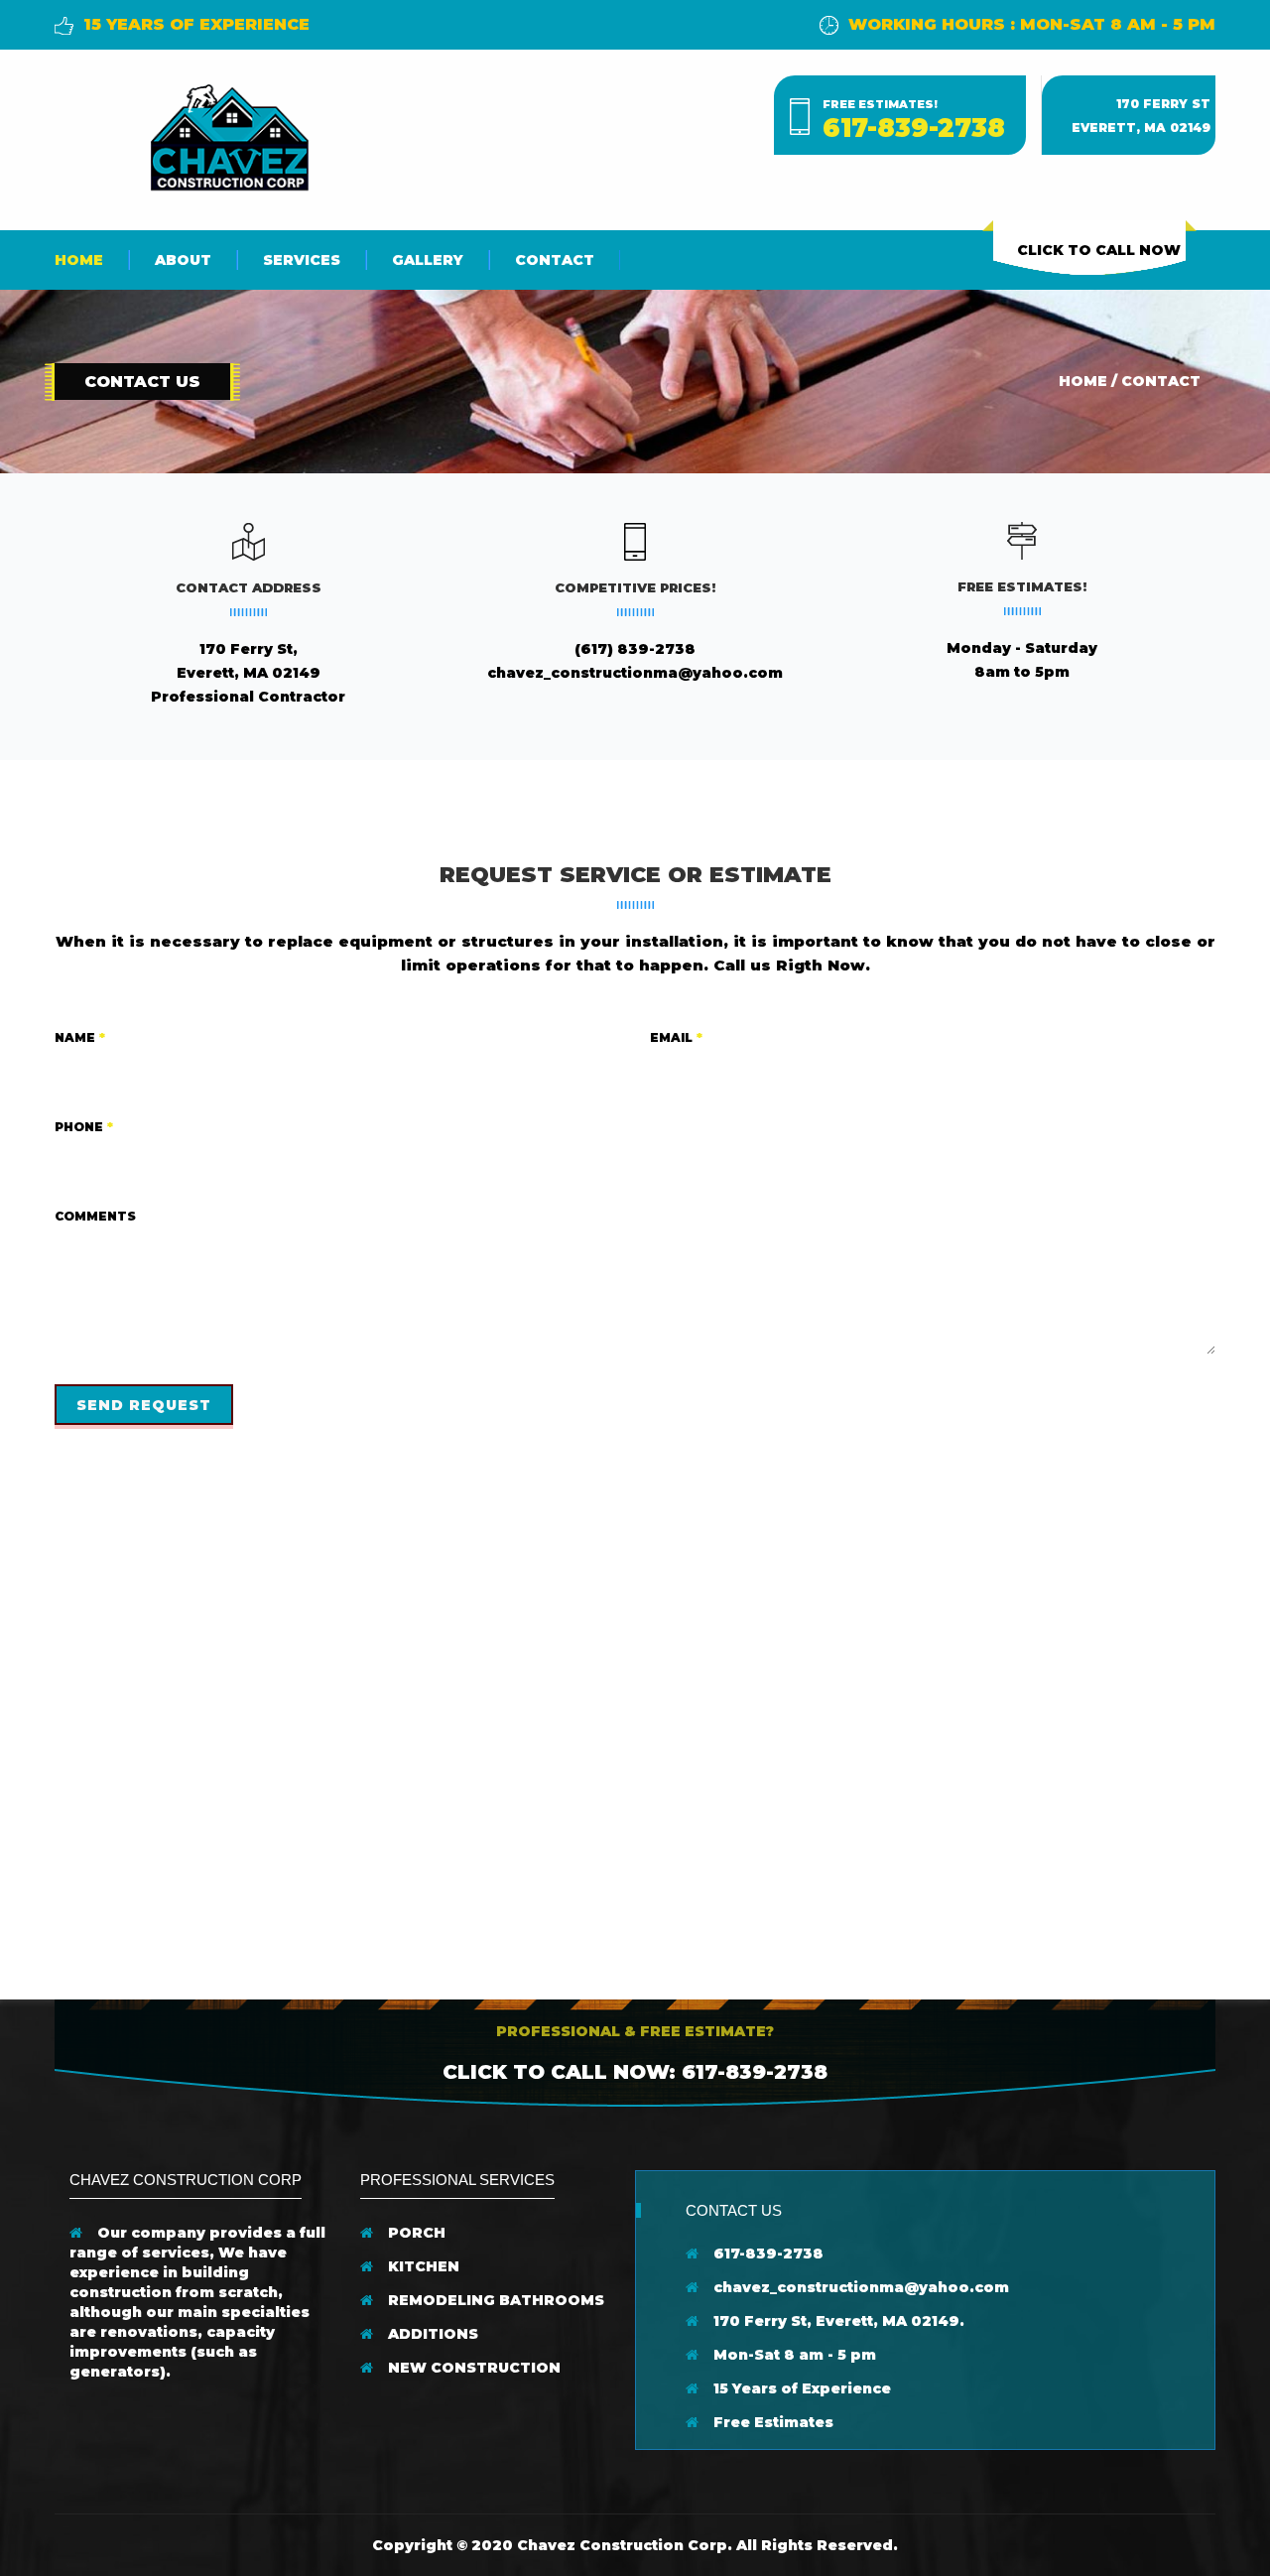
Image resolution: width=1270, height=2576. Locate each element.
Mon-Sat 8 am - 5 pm (793, 2355)
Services (302, 260)
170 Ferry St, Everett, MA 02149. (837, 2321)
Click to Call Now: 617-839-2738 (635, 2072)
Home (79, 260)
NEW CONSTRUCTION (472, 2368)
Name (80, 1037)
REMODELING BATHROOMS (494, 2300)
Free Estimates (771, 2422)
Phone (84, 1127)
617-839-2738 (914, 128)
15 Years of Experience (800, 2388)
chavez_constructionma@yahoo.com (635, 673)
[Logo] (228, 135)
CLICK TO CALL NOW (1099, 250)
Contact (555, 260)
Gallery (428, 260)
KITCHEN (422, 2266)
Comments (95, 1216)
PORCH (415, 2233)
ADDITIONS (431, 2334)
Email (676, 1037)
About (183, 260)
